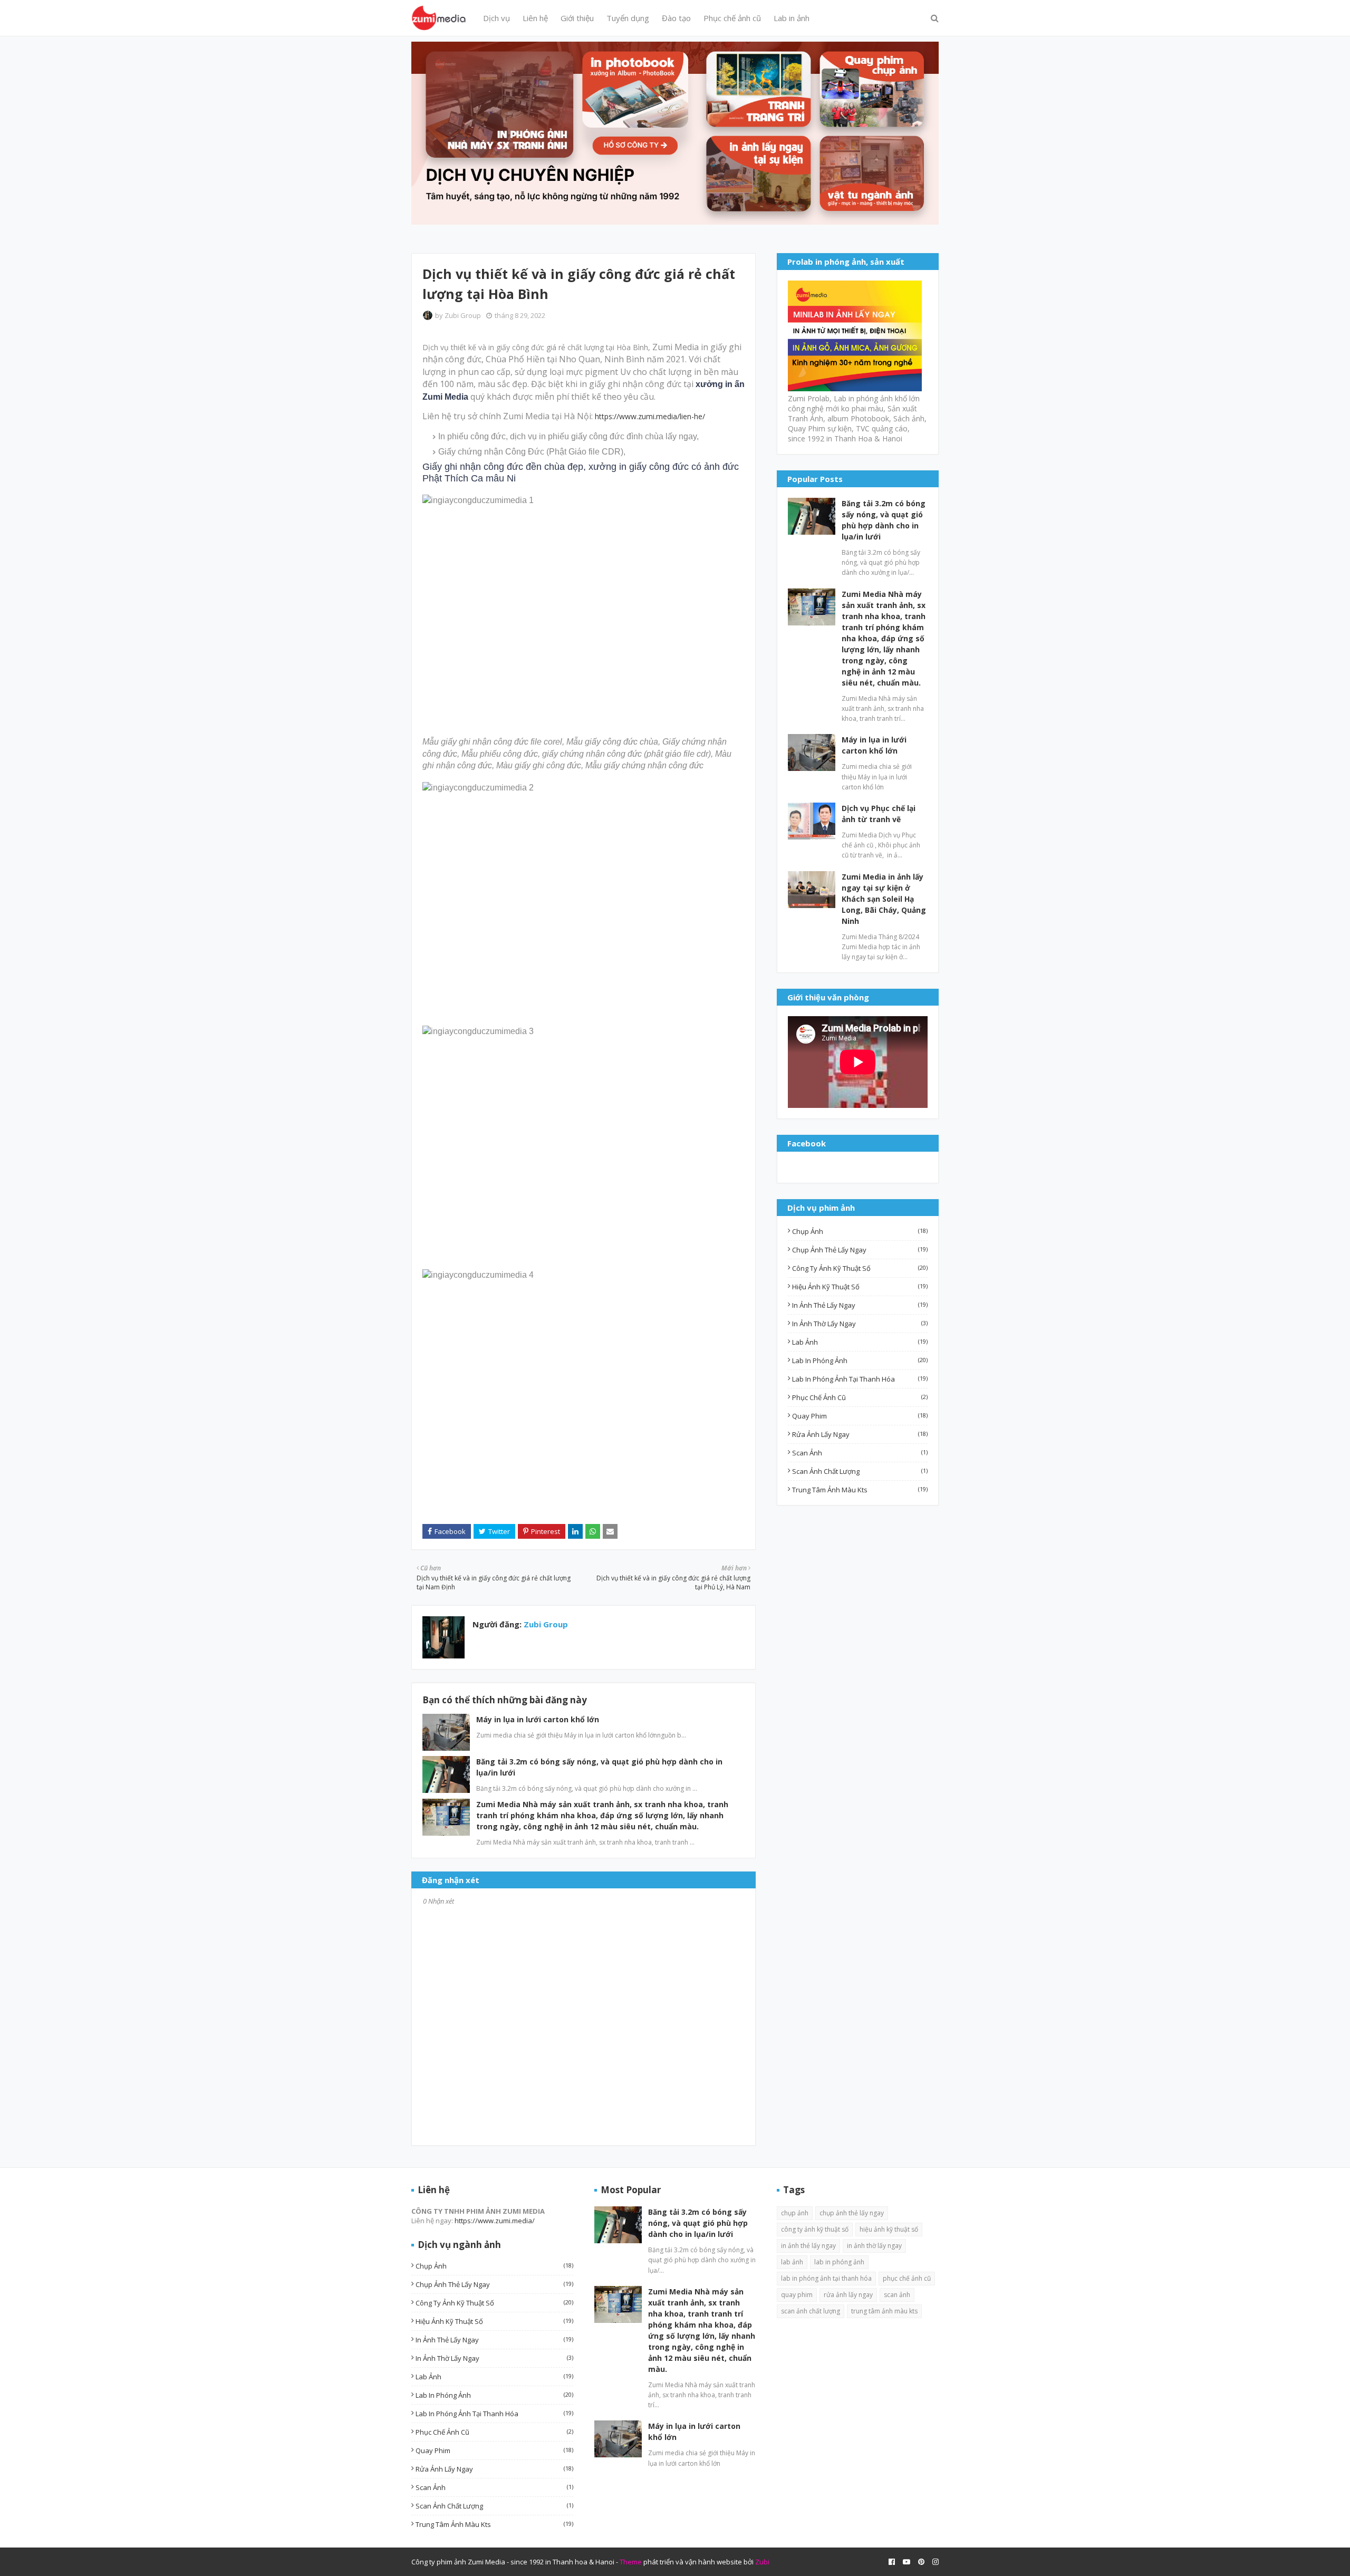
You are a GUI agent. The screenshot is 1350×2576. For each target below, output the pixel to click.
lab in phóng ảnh (860, 1361)
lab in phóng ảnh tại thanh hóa (860, 1379)
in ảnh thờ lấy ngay (860, 1324)
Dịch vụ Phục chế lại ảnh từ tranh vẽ (879, 814)
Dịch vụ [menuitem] (496, 18)
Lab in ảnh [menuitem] (792, 18)
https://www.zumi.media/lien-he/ (650, 416)
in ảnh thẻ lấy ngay (860, 1305)
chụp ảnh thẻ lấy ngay (860, 1250)
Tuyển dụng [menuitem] (628, 18)
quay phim (860, 1416)
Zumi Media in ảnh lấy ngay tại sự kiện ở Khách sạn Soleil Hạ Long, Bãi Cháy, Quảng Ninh (884, 899)
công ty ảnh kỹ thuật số (860, 1268)
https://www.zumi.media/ (495, 2221)
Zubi (762, 2562)
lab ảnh (860, 1342)
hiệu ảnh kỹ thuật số (860, 1287)
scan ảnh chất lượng (860, 1471)
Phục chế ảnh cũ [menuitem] (732, 18)
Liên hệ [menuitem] (535, 18)
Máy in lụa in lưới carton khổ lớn (538, 1719)
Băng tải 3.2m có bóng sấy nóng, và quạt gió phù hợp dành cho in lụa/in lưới (884, 520)
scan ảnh (860, 1453)
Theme (631, 2562)
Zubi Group (463, 315)
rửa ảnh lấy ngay (860, 1434)
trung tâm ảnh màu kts (860, 1490)
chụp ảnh (860, 1231)
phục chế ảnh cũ (860, 1397)
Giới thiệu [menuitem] (577, 18)
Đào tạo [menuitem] (676, 18)
